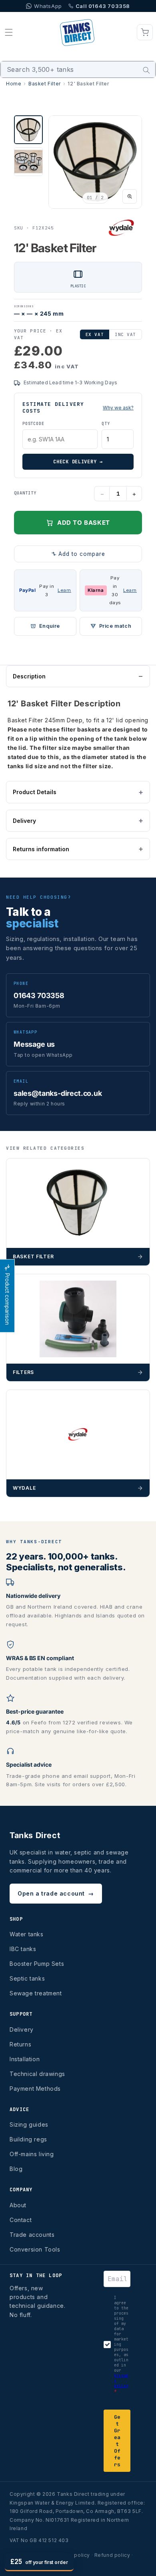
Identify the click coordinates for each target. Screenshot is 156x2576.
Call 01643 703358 (103, 6)
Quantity (25, 493)
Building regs (28, 2139)
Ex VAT (95, 334)
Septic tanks (27, 1978)
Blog (16, 2169)
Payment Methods (35, 2089)
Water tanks (27, 1934)
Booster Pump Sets (37, 1964)
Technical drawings (37, 2074)
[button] (9, 32)
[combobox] (78, 69)
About (18, 2205)
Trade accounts (32, 2235)
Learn (64, 590)
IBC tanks (23, 1949)
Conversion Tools (35, 2249)
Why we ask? (118, 408)
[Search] (146, 70)
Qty (106, 424)
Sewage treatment (36, 1993)
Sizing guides (29, 2124)
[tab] (28, 130)
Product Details (35, 792)
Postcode (33, 424)
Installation (25, 2059)
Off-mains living (32, 2154)
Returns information (41, 849)
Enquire (50, 626)
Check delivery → (78, 462)
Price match (115, 626)
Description (29, 676)
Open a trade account (56, 1893)
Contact (21, 2220)
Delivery (24, 821)
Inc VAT (125, 334)
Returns (20, 2044)
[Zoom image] (130, 196)
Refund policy (112, 2555)
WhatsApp (48, 6)
